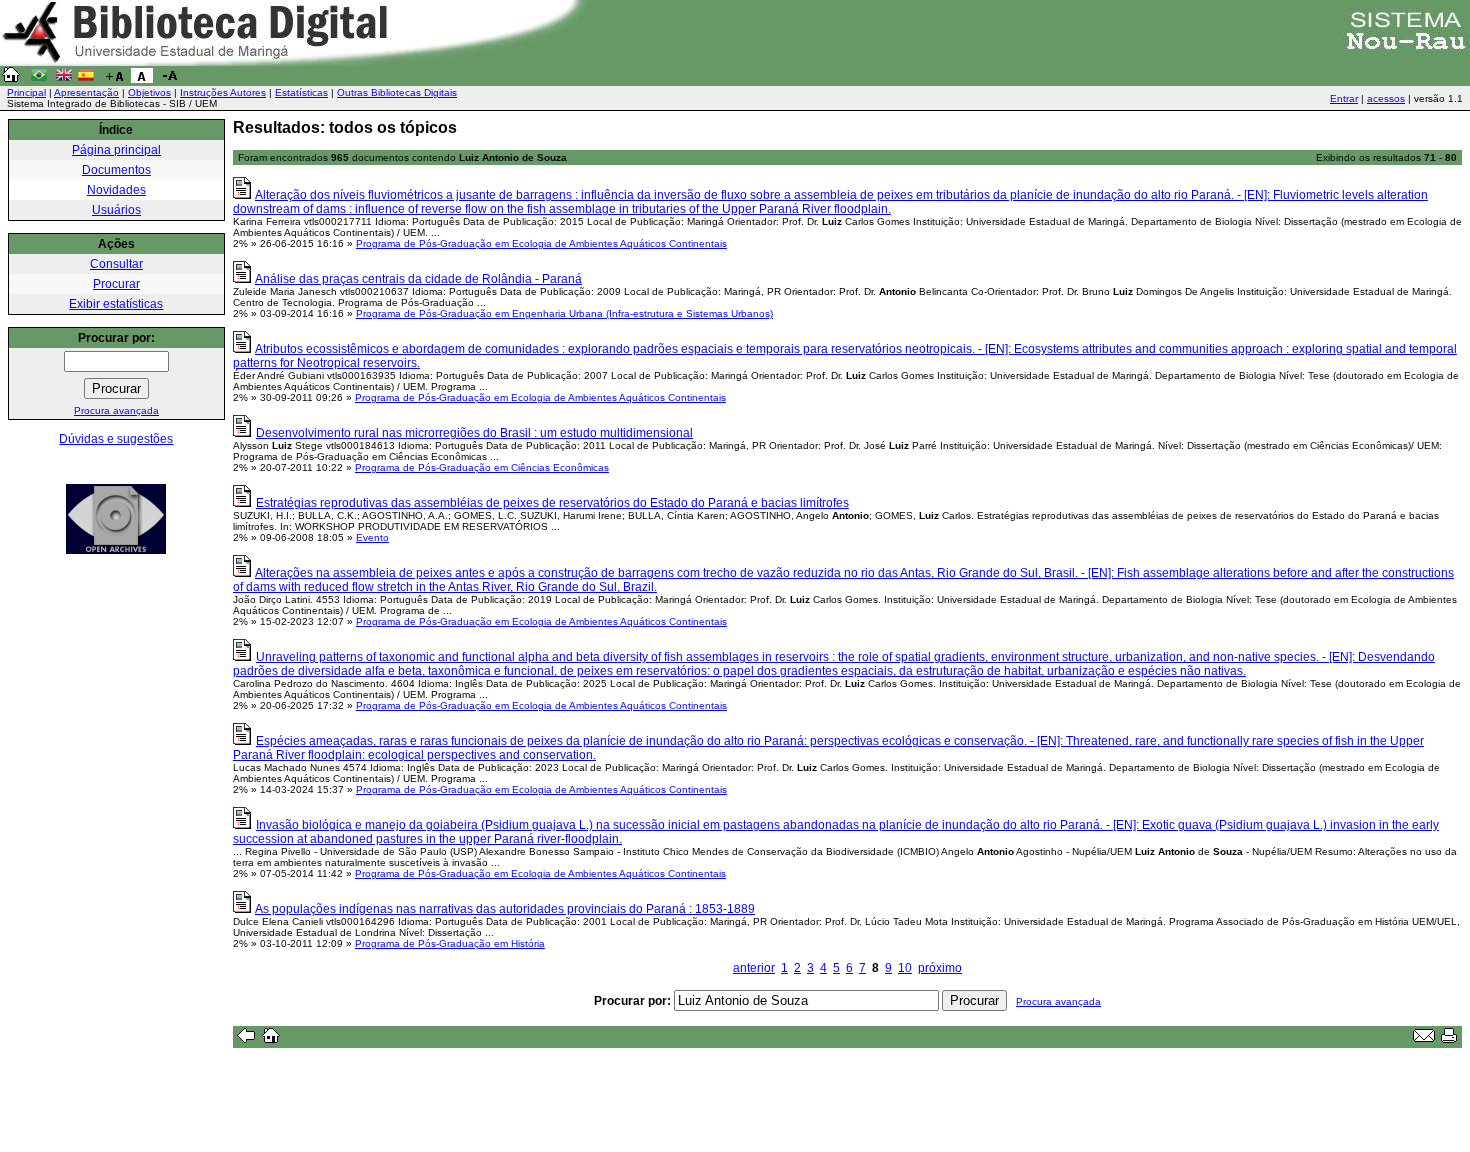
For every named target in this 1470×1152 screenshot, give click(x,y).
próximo (940, 968)
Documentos (116, 170)
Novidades (116, 190)
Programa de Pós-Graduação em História (450, 943)
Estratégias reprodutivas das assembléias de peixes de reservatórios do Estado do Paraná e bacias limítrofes (552, 503)
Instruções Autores (223, 92)
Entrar (1344, 98)
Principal (26, 92)
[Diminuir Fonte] (170, 79)
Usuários (116, 210)
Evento (372, 537)
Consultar (116, 264)
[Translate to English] (64, 79)
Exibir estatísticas (116, 304)
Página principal (116, 150)
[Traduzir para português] (39, 79)
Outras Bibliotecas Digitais (397, 92)
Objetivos (149, 92)
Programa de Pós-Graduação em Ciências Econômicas (482, 467)
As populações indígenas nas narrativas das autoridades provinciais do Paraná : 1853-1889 (505, 909)
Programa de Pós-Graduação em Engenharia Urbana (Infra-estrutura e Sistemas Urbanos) (564, 313)
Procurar (116, 284)
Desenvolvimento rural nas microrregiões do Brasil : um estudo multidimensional (474, 433)
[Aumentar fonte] (114, 79)
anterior (754, 968)
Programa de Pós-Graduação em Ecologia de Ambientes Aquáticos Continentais (541, 243)
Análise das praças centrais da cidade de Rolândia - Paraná (418, 279)
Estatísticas (301, 92)
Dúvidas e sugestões (116, 439)
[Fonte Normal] (142, 79)
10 (905, 968)
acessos (1386, 98)
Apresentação (86, 92)
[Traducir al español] (86, 79)
